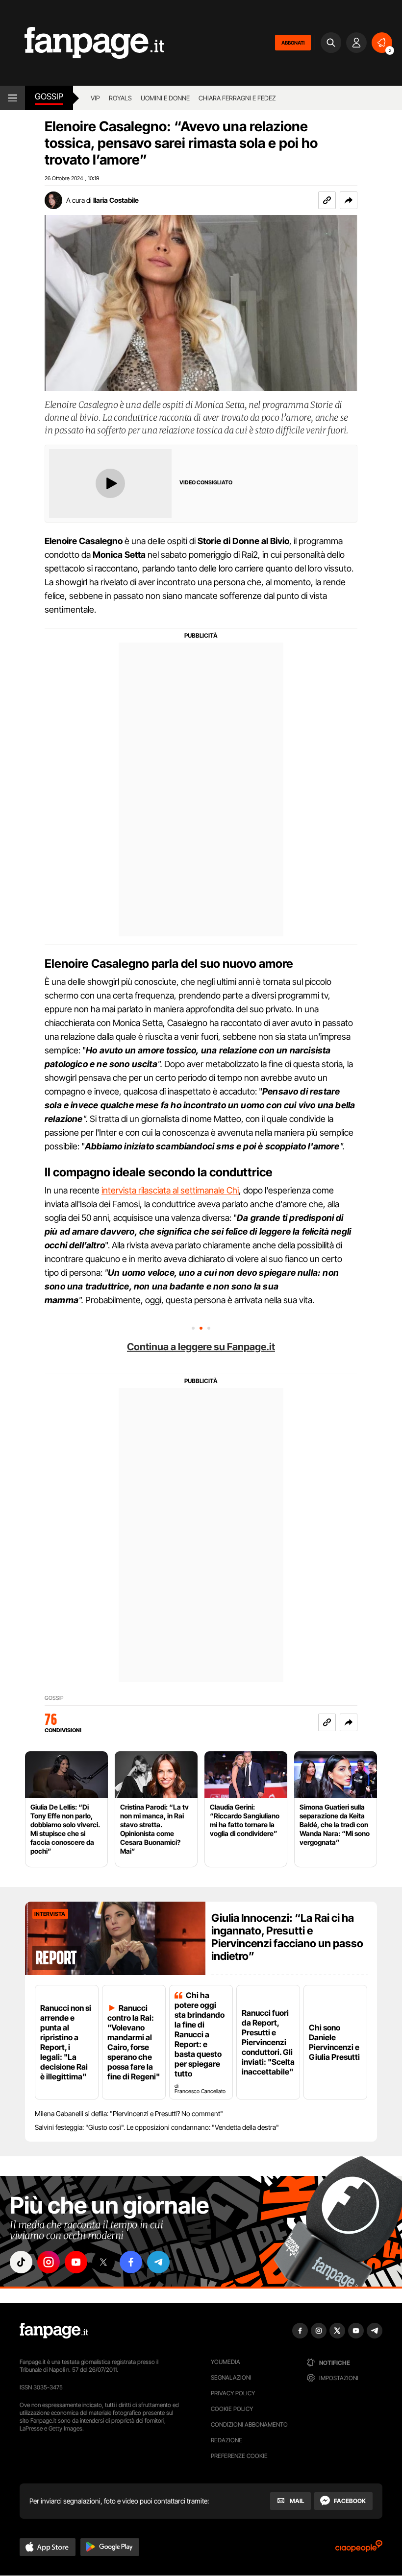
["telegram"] (158, 2262)
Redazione (226, 2440)
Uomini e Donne (165, 98)
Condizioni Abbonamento (249, 2424)
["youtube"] (76, 2262)
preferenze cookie (239, 2456)
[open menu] (13, 98)
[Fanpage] (54, 2331)
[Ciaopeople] (359, 2549)
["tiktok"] (21, 2262)
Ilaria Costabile (116, 200)
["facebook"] (131, 2262)
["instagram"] (49, 2262)
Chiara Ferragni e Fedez (237, 98)
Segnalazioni (231, 2377)
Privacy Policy (233, 2393)
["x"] (103, 2262)
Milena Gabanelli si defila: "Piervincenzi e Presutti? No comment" (129, 2113)
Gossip (49, 96)
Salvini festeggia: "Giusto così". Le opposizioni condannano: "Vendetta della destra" (157, 2127)
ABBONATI (293, 43)
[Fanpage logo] (82, 43)
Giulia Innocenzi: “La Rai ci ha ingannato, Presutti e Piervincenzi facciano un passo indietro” (287, 1937)
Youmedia (226, 2362)
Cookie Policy (232, 2409)
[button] (349, 200)
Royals (120, 98)
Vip (95, 98)
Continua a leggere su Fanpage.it (201, 1347)
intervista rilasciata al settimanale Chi (170, 1190)
